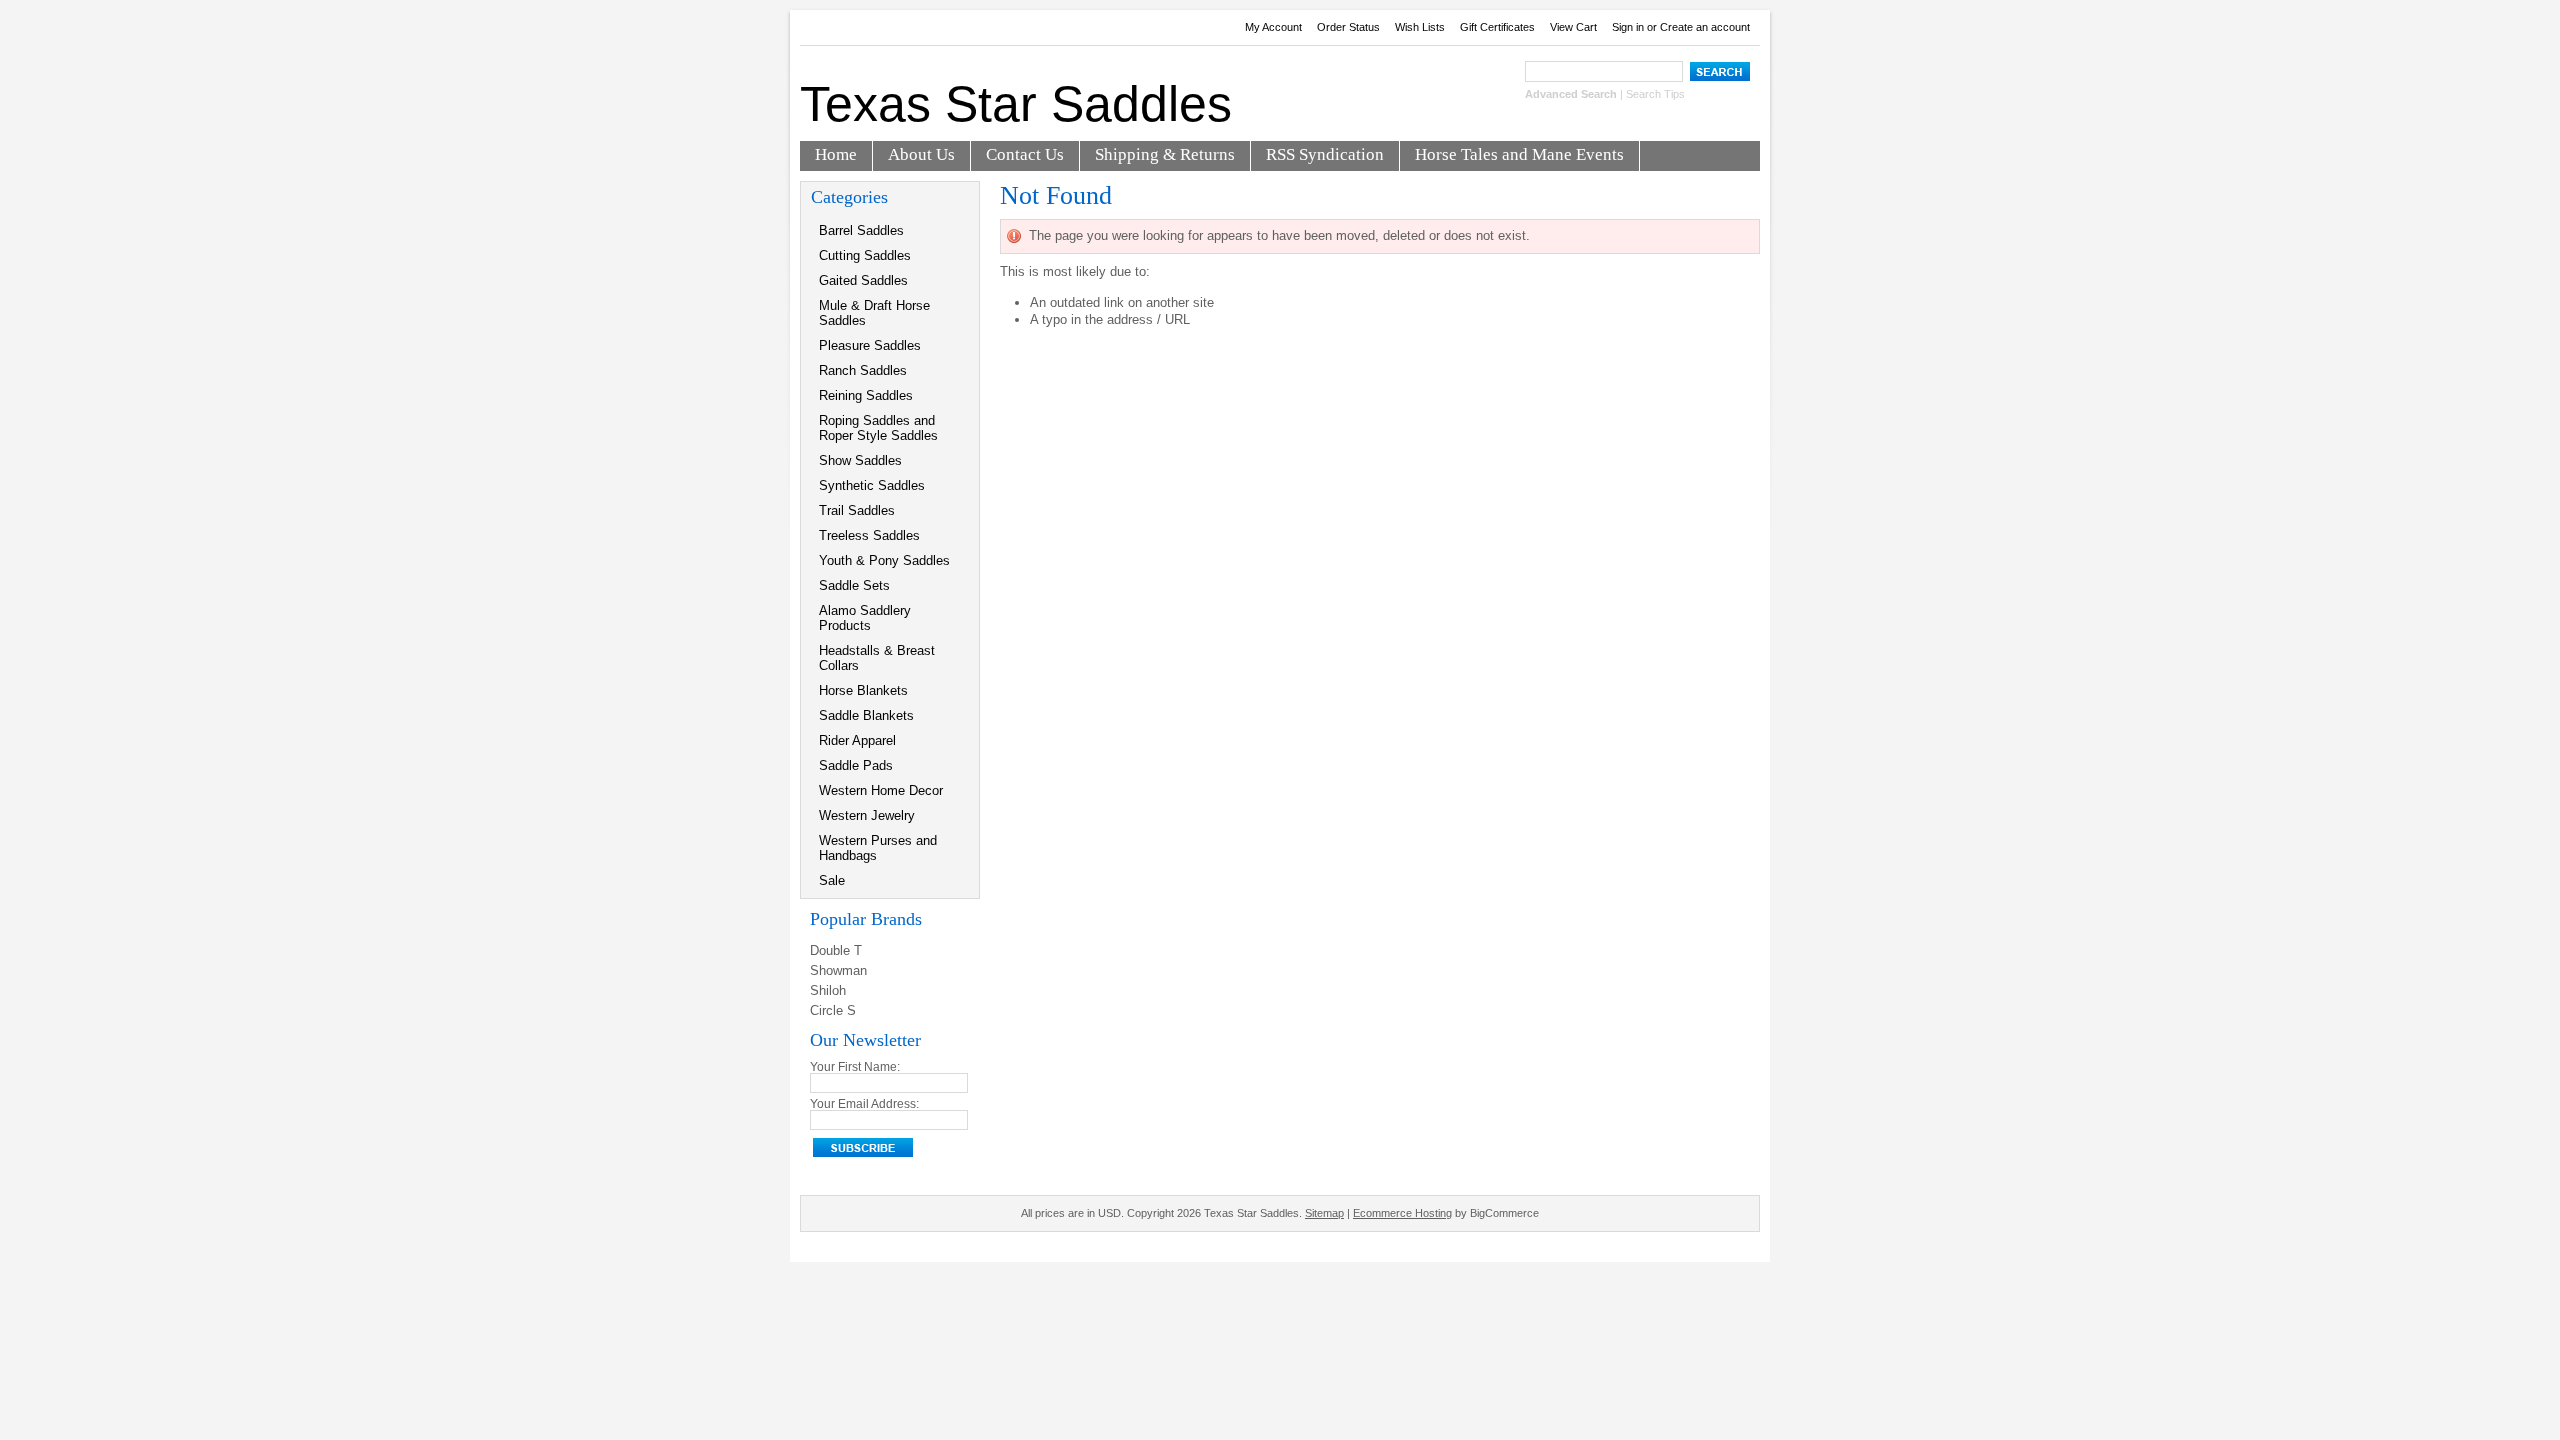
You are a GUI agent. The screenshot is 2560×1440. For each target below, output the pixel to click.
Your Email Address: (864, 1104)
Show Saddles (860, 460)
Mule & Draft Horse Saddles (874, 313)
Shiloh (828, 990)
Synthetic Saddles (872, 485)
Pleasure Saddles (870, 345)
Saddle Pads (856, 765)
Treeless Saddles (869, 535)
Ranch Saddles (863, 370)
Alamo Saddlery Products (865, 618)
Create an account (1705, 27)
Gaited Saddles (863, 280)
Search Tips (1655, 94)
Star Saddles (1016, 104)
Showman (838, 970)
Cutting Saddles (865, 255)
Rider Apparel (857, 740)
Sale (832, 880)
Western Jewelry (867, 815)
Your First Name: (855, 1067)
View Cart (1573, 27)
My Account (1273, 27)
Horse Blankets (863, 690)
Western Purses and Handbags (878, 848)
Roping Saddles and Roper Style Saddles (878, 428)
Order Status (1348, 27)
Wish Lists (1420, 27)
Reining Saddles (866, 395)
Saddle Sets (854, 585)
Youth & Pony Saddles (884, 560)
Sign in (1628, 27)
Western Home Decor (881, 790)
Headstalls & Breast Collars (877, 658)
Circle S (833, 1010)
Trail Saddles (857, 510)
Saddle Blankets (866, 715)
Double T (836, 950)
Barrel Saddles (861, 230)
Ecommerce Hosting (1402, 1213)
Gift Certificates (1497, 27)
